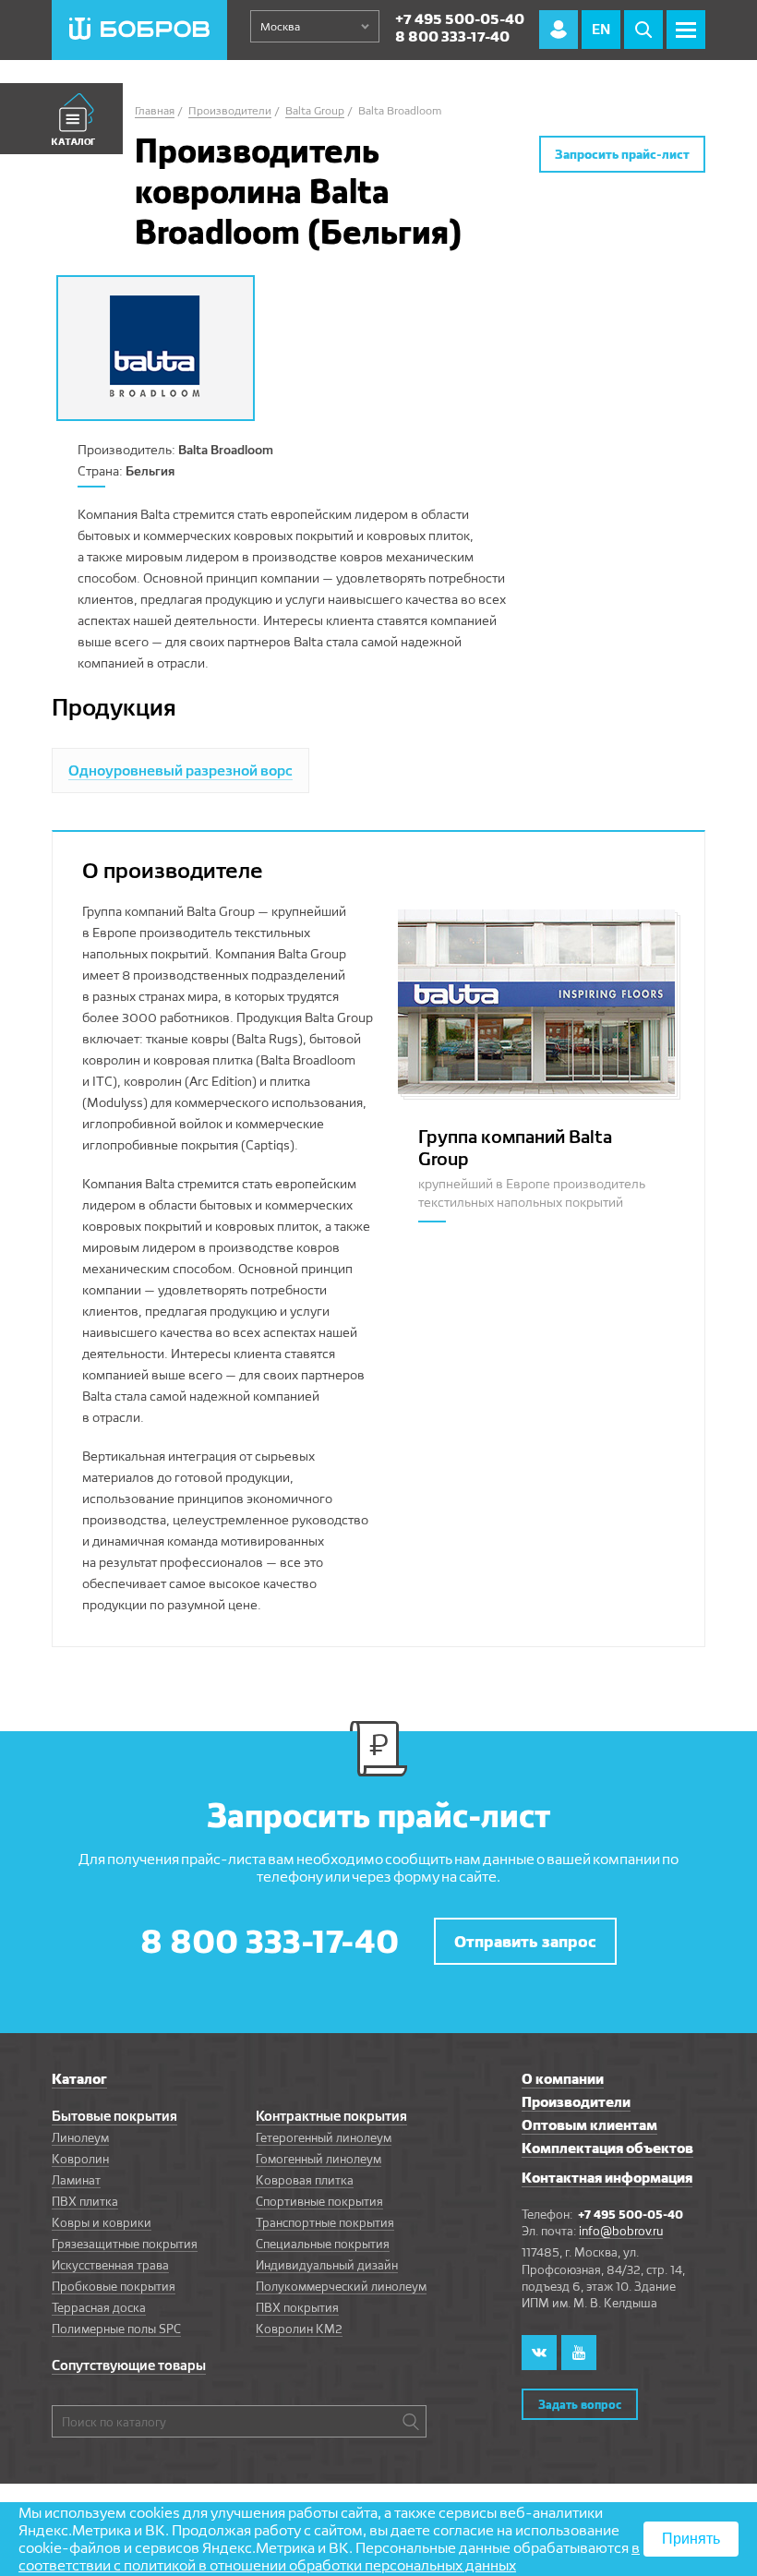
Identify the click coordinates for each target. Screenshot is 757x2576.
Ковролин (80, 2159)
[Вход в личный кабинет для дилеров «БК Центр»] (559, 30)
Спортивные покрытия (319, 2201)
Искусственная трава (110, 2265)
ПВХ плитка (85, 2201)
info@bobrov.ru (621, 2231)
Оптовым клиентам (589, 2125)
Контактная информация (607, 2178)
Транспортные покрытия (325, 2222)
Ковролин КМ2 (299, 2329)
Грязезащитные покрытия (125, 2244)
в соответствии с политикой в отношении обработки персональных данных (329, 2557)
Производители (576, 2102)
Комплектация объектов (607, 2148)
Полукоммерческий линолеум (341, 2286)
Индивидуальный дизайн (327, 2265)
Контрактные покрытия (331, 2116)
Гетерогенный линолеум (324, 2137)
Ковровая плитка (305, 2180)
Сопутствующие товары (129, 2365)
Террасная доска (99, 2307)
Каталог (79, 2079)
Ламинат (76, 2180)
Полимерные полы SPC (116, 2329)
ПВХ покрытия (297, 2307)
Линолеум (80, 2137)
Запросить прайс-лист (622, 154)
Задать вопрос (580, 2404)
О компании (563, 2079)
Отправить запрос (525, 1941)
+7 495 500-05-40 (460, 19)
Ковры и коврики (102, 2222)
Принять (691, 2539)
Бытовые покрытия (114, 2116)
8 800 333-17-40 (452, 36)
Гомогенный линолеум (318, 2159)
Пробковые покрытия (114, 2286)
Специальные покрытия (323, 2244)
